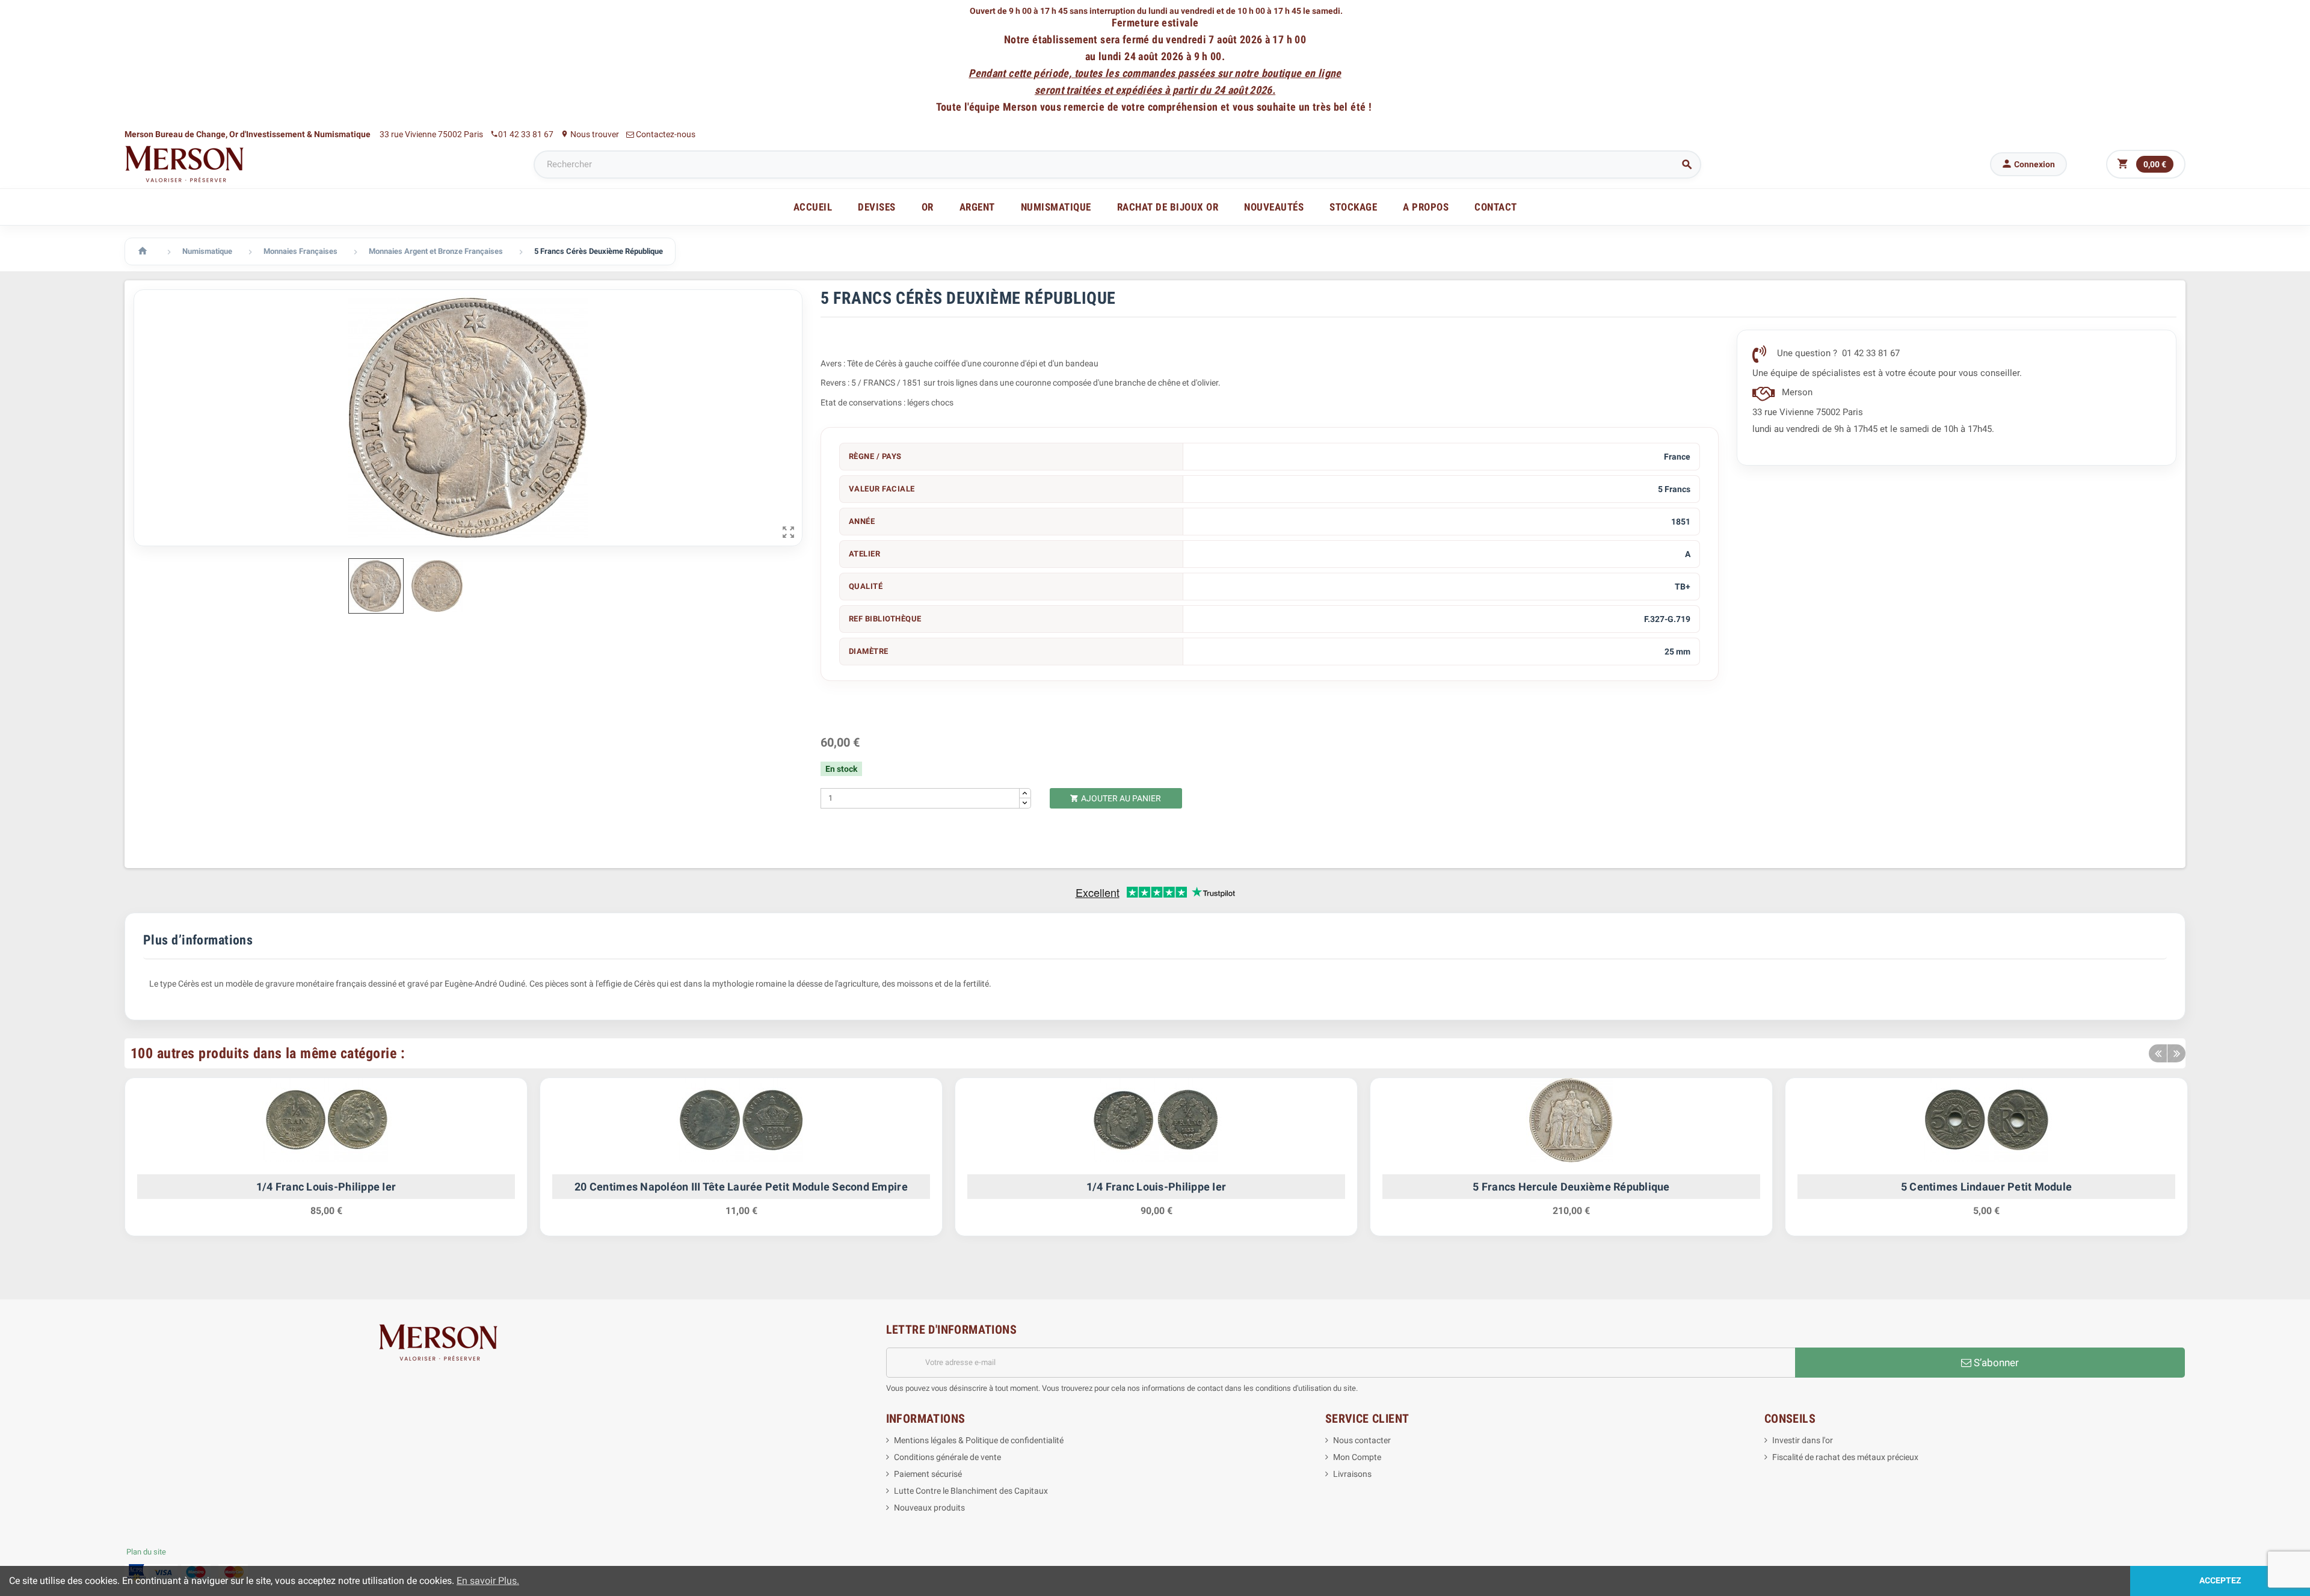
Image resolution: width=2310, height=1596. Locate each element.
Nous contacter (1362, 1440)
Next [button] (2176, 1053)
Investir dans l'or (1803, 1440)
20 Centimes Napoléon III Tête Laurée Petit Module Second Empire (741, 1187)
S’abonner (1995, 1363)
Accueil (813, 207)
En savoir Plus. (488, 1581)
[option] (326, 1163)
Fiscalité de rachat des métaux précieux (1845, 1457)
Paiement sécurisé (928, 1474)
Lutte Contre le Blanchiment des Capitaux (971, 1491)
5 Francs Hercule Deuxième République (1571, 1187)
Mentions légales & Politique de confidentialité (979, 1440)
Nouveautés (1274, 207)
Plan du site (146, 1552)
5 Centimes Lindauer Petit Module (1986, 1187)
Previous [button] (2158, 1053)
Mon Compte (1357, 1457)
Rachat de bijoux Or (1168, 207)
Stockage (1353, 207)
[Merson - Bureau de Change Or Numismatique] (185, 164)
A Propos (1426, 207)
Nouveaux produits (929, 1508)
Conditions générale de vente (947, 1457)
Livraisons (1352, 1474)
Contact (1496, 207)
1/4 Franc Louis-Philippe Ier (326, 1187)
